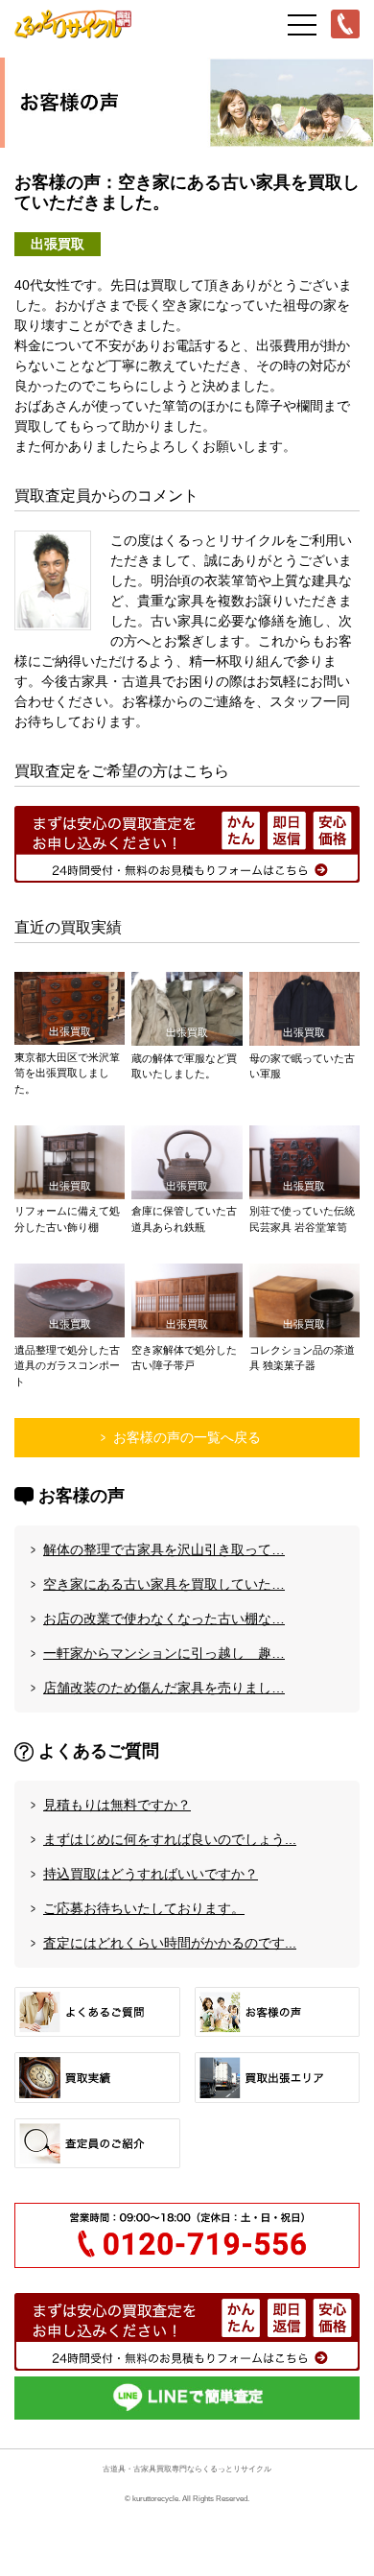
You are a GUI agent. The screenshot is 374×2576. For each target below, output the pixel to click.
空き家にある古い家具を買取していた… (164, 1584)
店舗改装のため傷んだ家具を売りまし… (164, 1688)
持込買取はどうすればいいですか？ (151, 1874)
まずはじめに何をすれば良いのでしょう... (170, 1839)
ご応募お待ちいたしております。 (144, 1908)
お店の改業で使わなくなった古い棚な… (164, 1619)
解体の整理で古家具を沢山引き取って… (164, 1549)
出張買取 (58, 244)
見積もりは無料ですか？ (117, 1805)
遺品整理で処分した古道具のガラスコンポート (67, 1366)
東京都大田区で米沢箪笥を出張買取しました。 (67, 1073)
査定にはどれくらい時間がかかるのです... (170, 1943)
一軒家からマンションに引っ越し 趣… (164, 1653)
